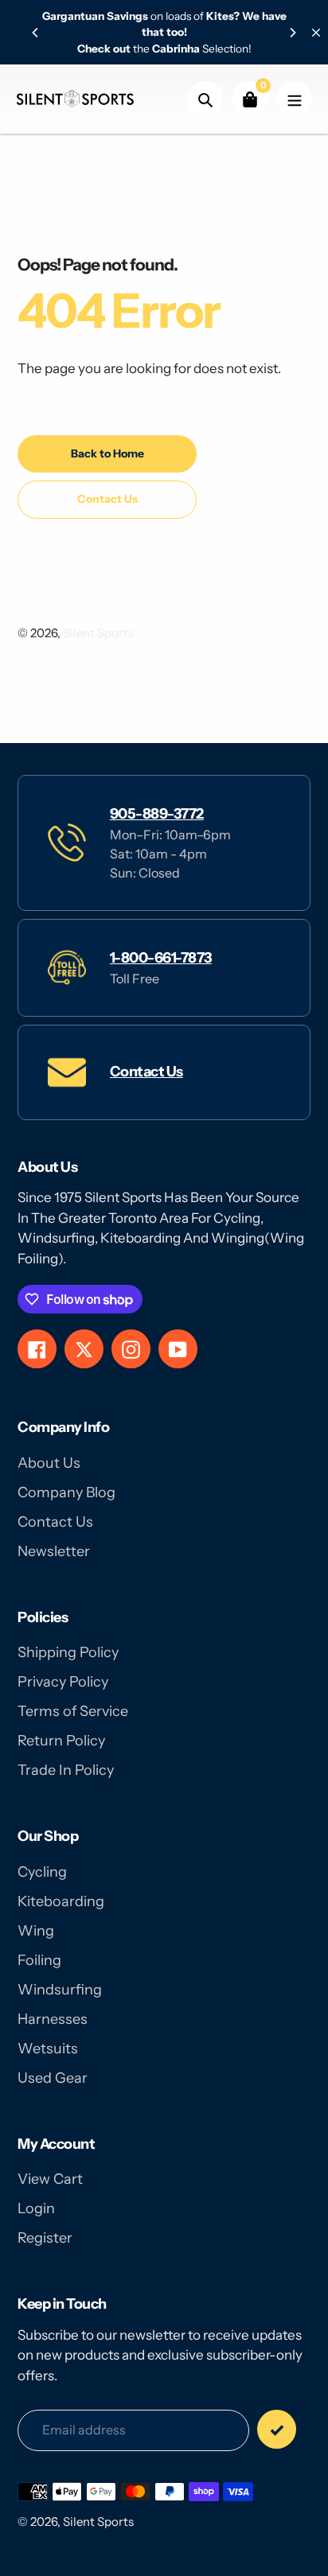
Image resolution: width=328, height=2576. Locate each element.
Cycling (42, 1872)
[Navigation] (294, 99)
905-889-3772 (157, 814)
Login (36, 2208)
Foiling (39, 1960)
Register (45, 2238)
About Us (49, 1463)
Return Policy (61, 1741)
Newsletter (54, 1551)
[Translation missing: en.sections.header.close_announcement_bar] (316, 33)
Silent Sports (98, 633)
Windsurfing (60, 1990)
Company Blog (66, 1492)
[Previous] (36, 33)
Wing (36, 1931)
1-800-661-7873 (161, 958)
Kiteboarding (61, 1901)
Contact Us (146, 1072)
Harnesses (53, 2019)
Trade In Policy (66, 1770)
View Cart (50, 2179)
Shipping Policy (68, 1652)
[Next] (292, 33)
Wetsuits (48, 2049)
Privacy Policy (63, 1682)
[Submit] (277, 2429)
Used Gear (53, 2078)
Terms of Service (73, 1711)
